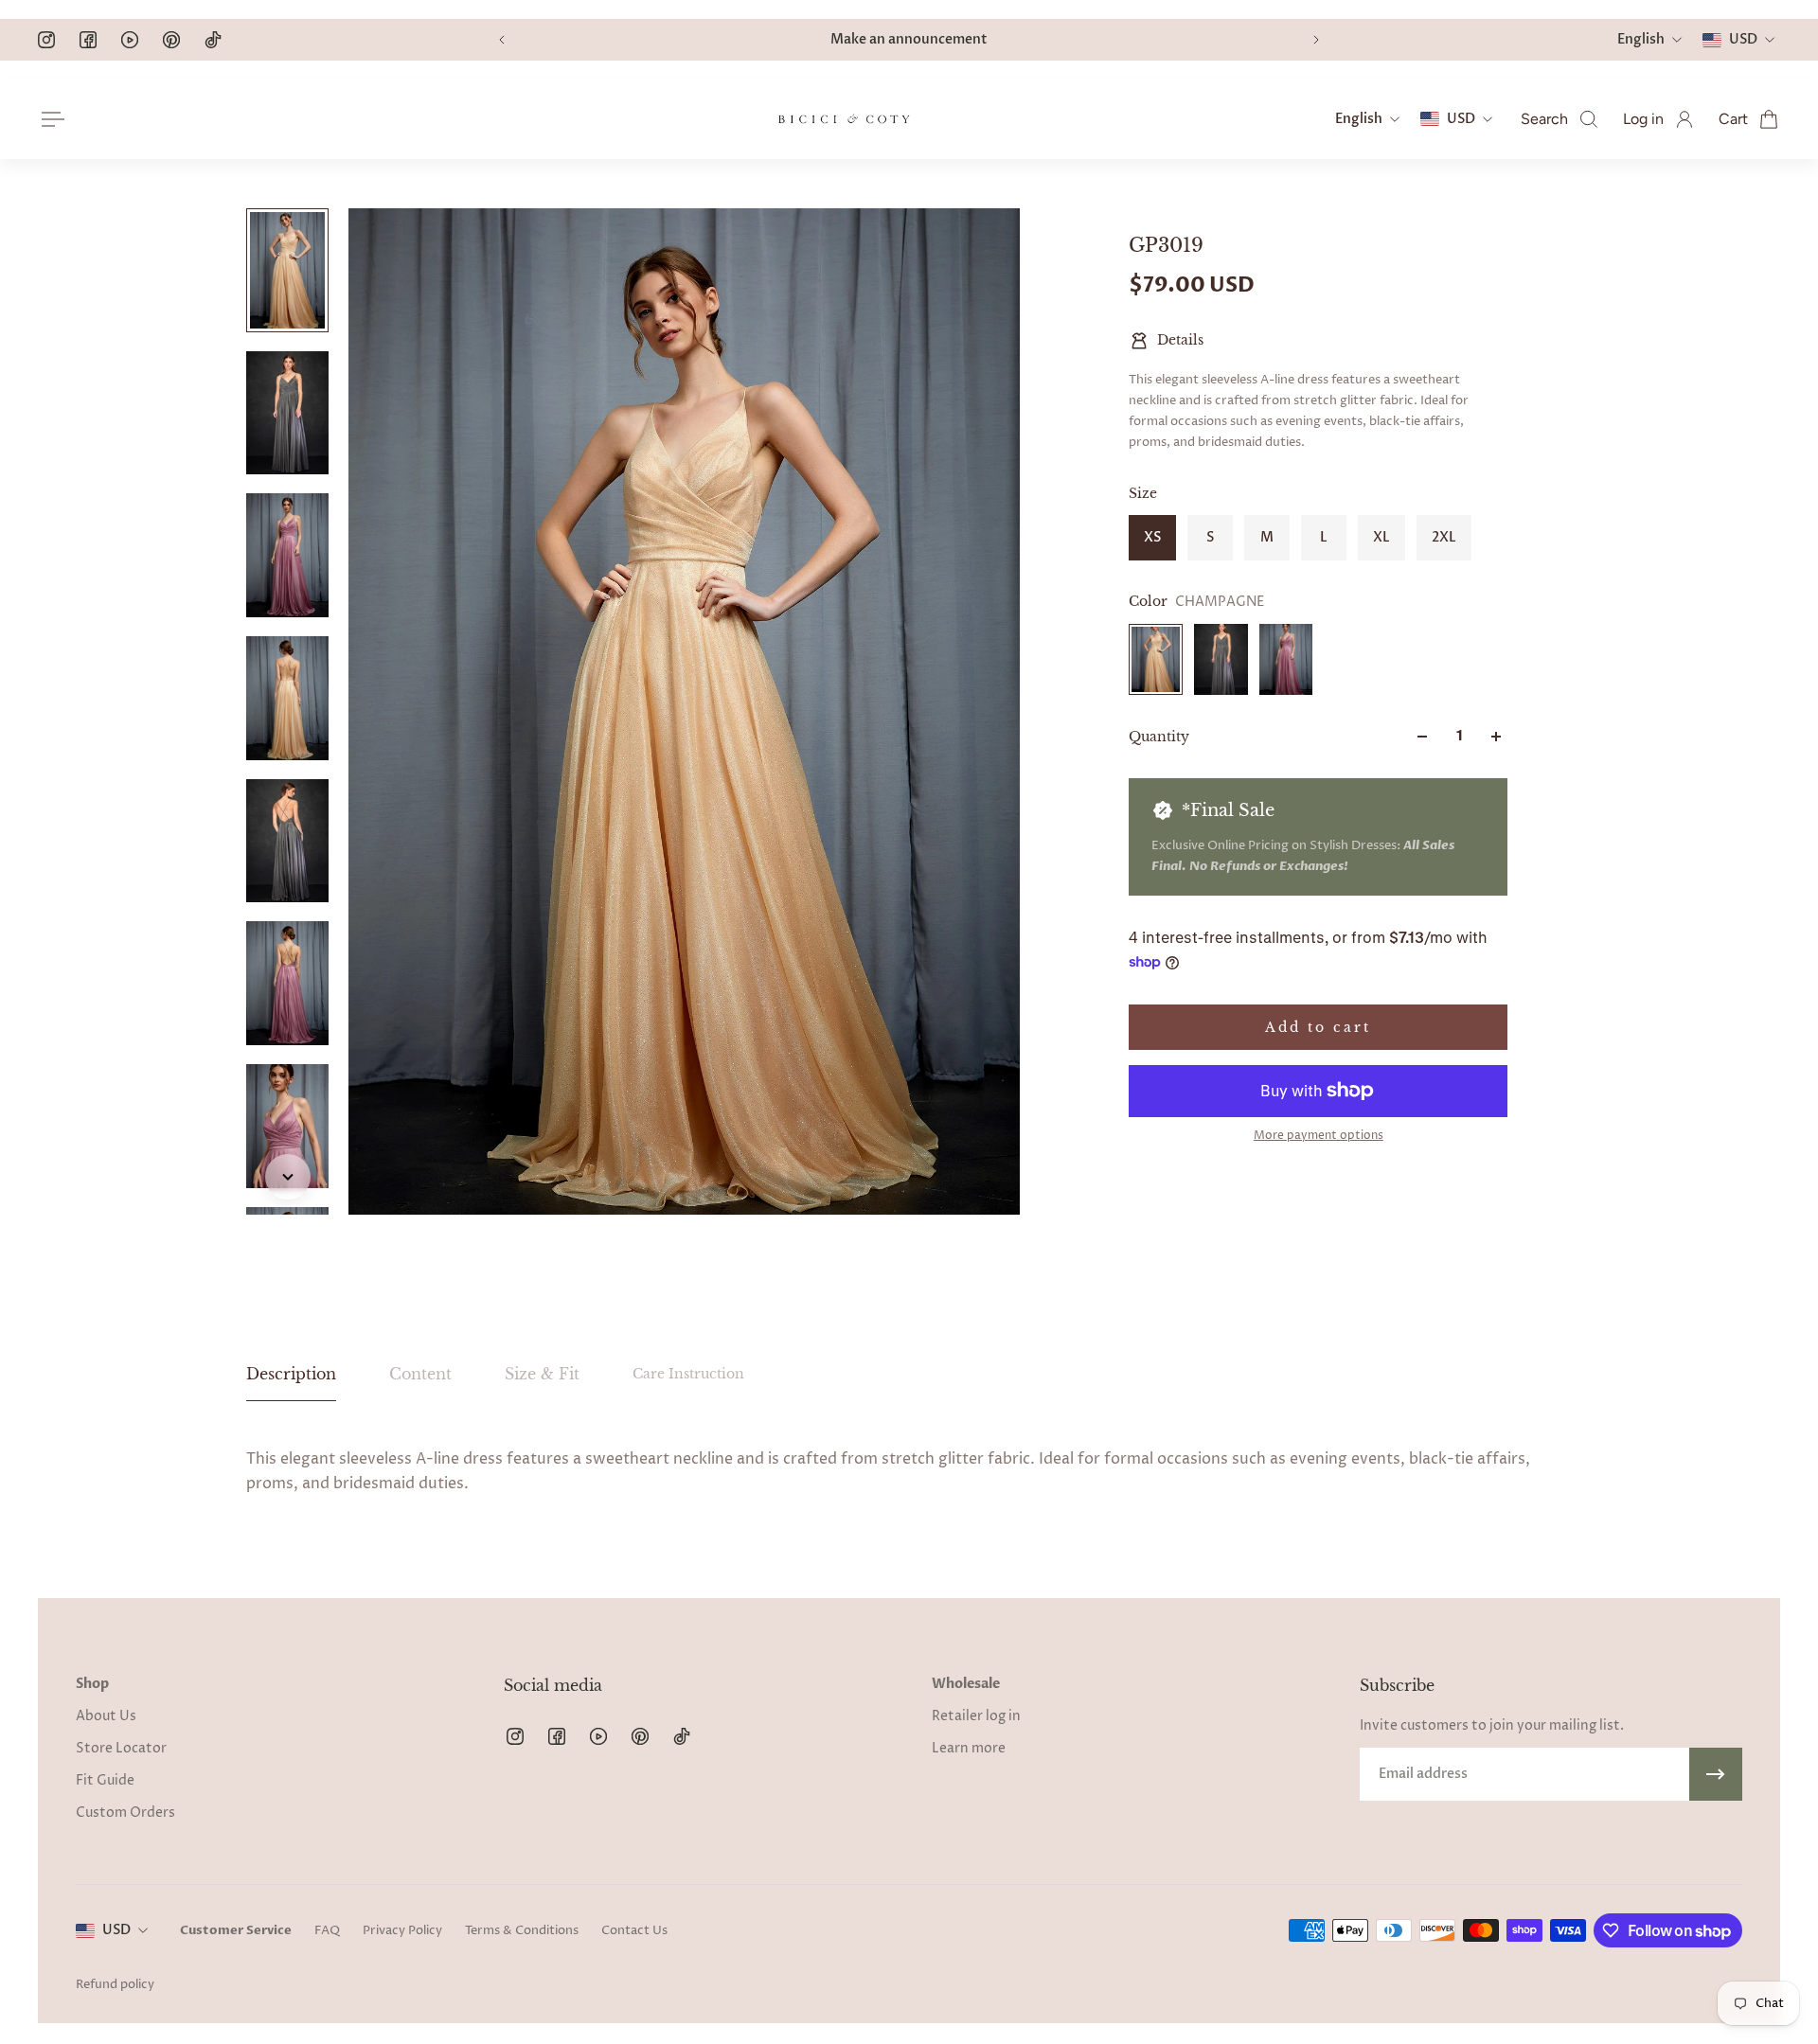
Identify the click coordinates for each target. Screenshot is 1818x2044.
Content (420, 1374)
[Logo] (844, 119)
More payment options (1319, 1136)
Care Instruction (688, 1374)
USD (116, 1930)
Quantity (1159, 737)
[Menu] (49, 119)
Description (291, 1374)
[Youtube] (130, 40)
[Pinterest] (171, 40)
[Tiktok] (213, 40)
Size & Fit (542, 1374)
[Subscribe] (1716, 1774)
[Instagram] (46, 40)
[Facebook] (88, 40)
